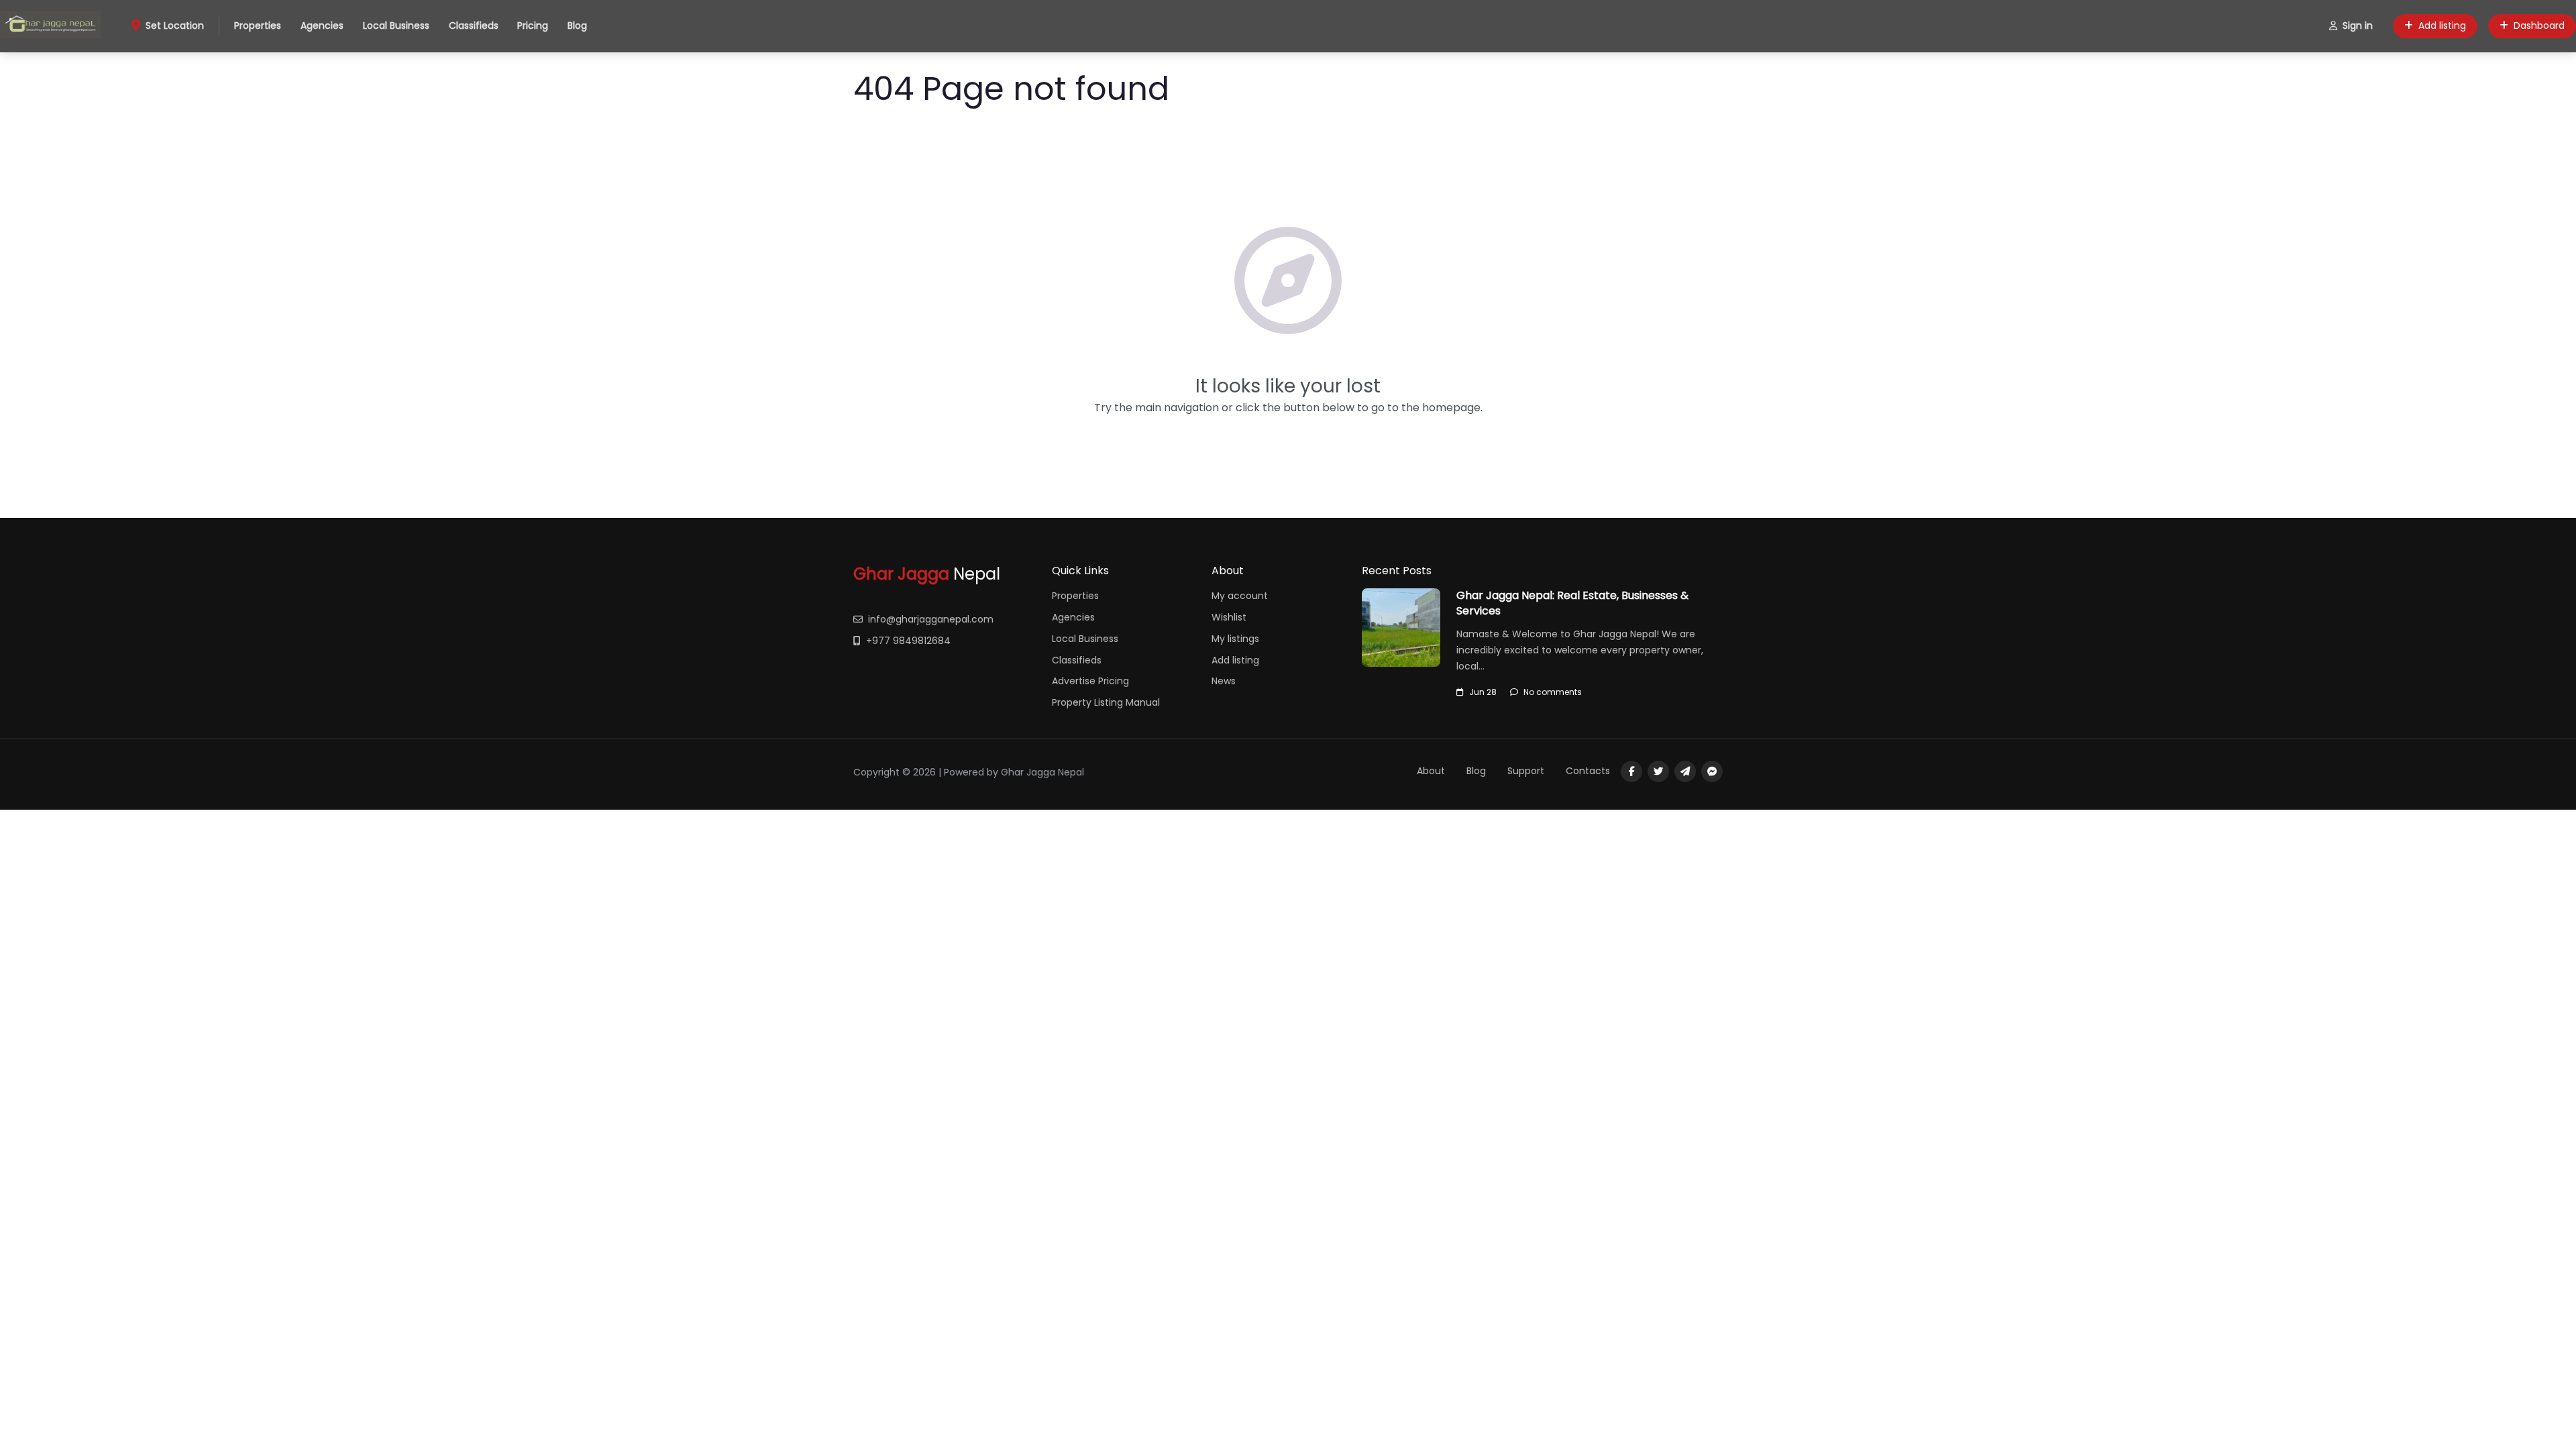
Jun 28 (1483, 692)
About (1431, 771)
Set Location (175, 25)
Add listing (2442, 25)
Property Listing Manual (1106, 702)
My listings (1235, 639)
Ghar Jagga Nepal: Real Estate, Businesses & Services (1572, 603)
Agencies (322, 25)
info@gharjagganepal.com (931, 619)
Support (1526, 771)
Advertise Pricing (1090, 681)
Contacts (1588, 771)
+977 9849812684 (908, 641)
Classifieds (474, 25)
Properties (258, 25)
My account (1240, 596)
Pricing (533, 25)
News (1224, 681)
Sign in (2358, 25)
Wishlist (1229, 617)
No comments (1553, 692)
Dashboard (2539, 25)
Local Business (396, 25)
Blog (577, 25)
